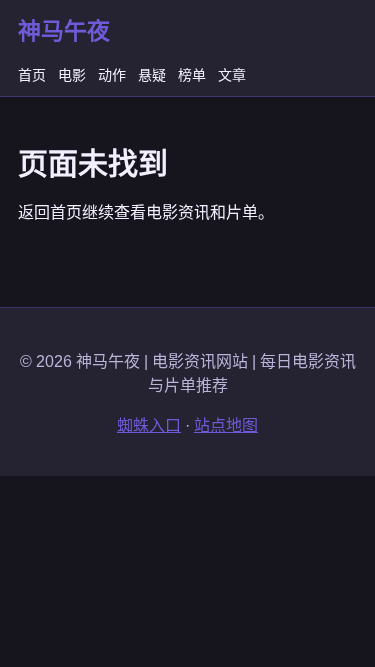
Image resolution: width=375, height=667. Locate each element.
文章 (232, 75)
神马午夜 (64, 31)
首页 (32, 75)
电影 (72, 75)
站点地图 (226, 425)
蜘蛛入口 (149, 425)
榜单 (192, 75)
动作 (112, 75)
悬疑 (152, 75)
